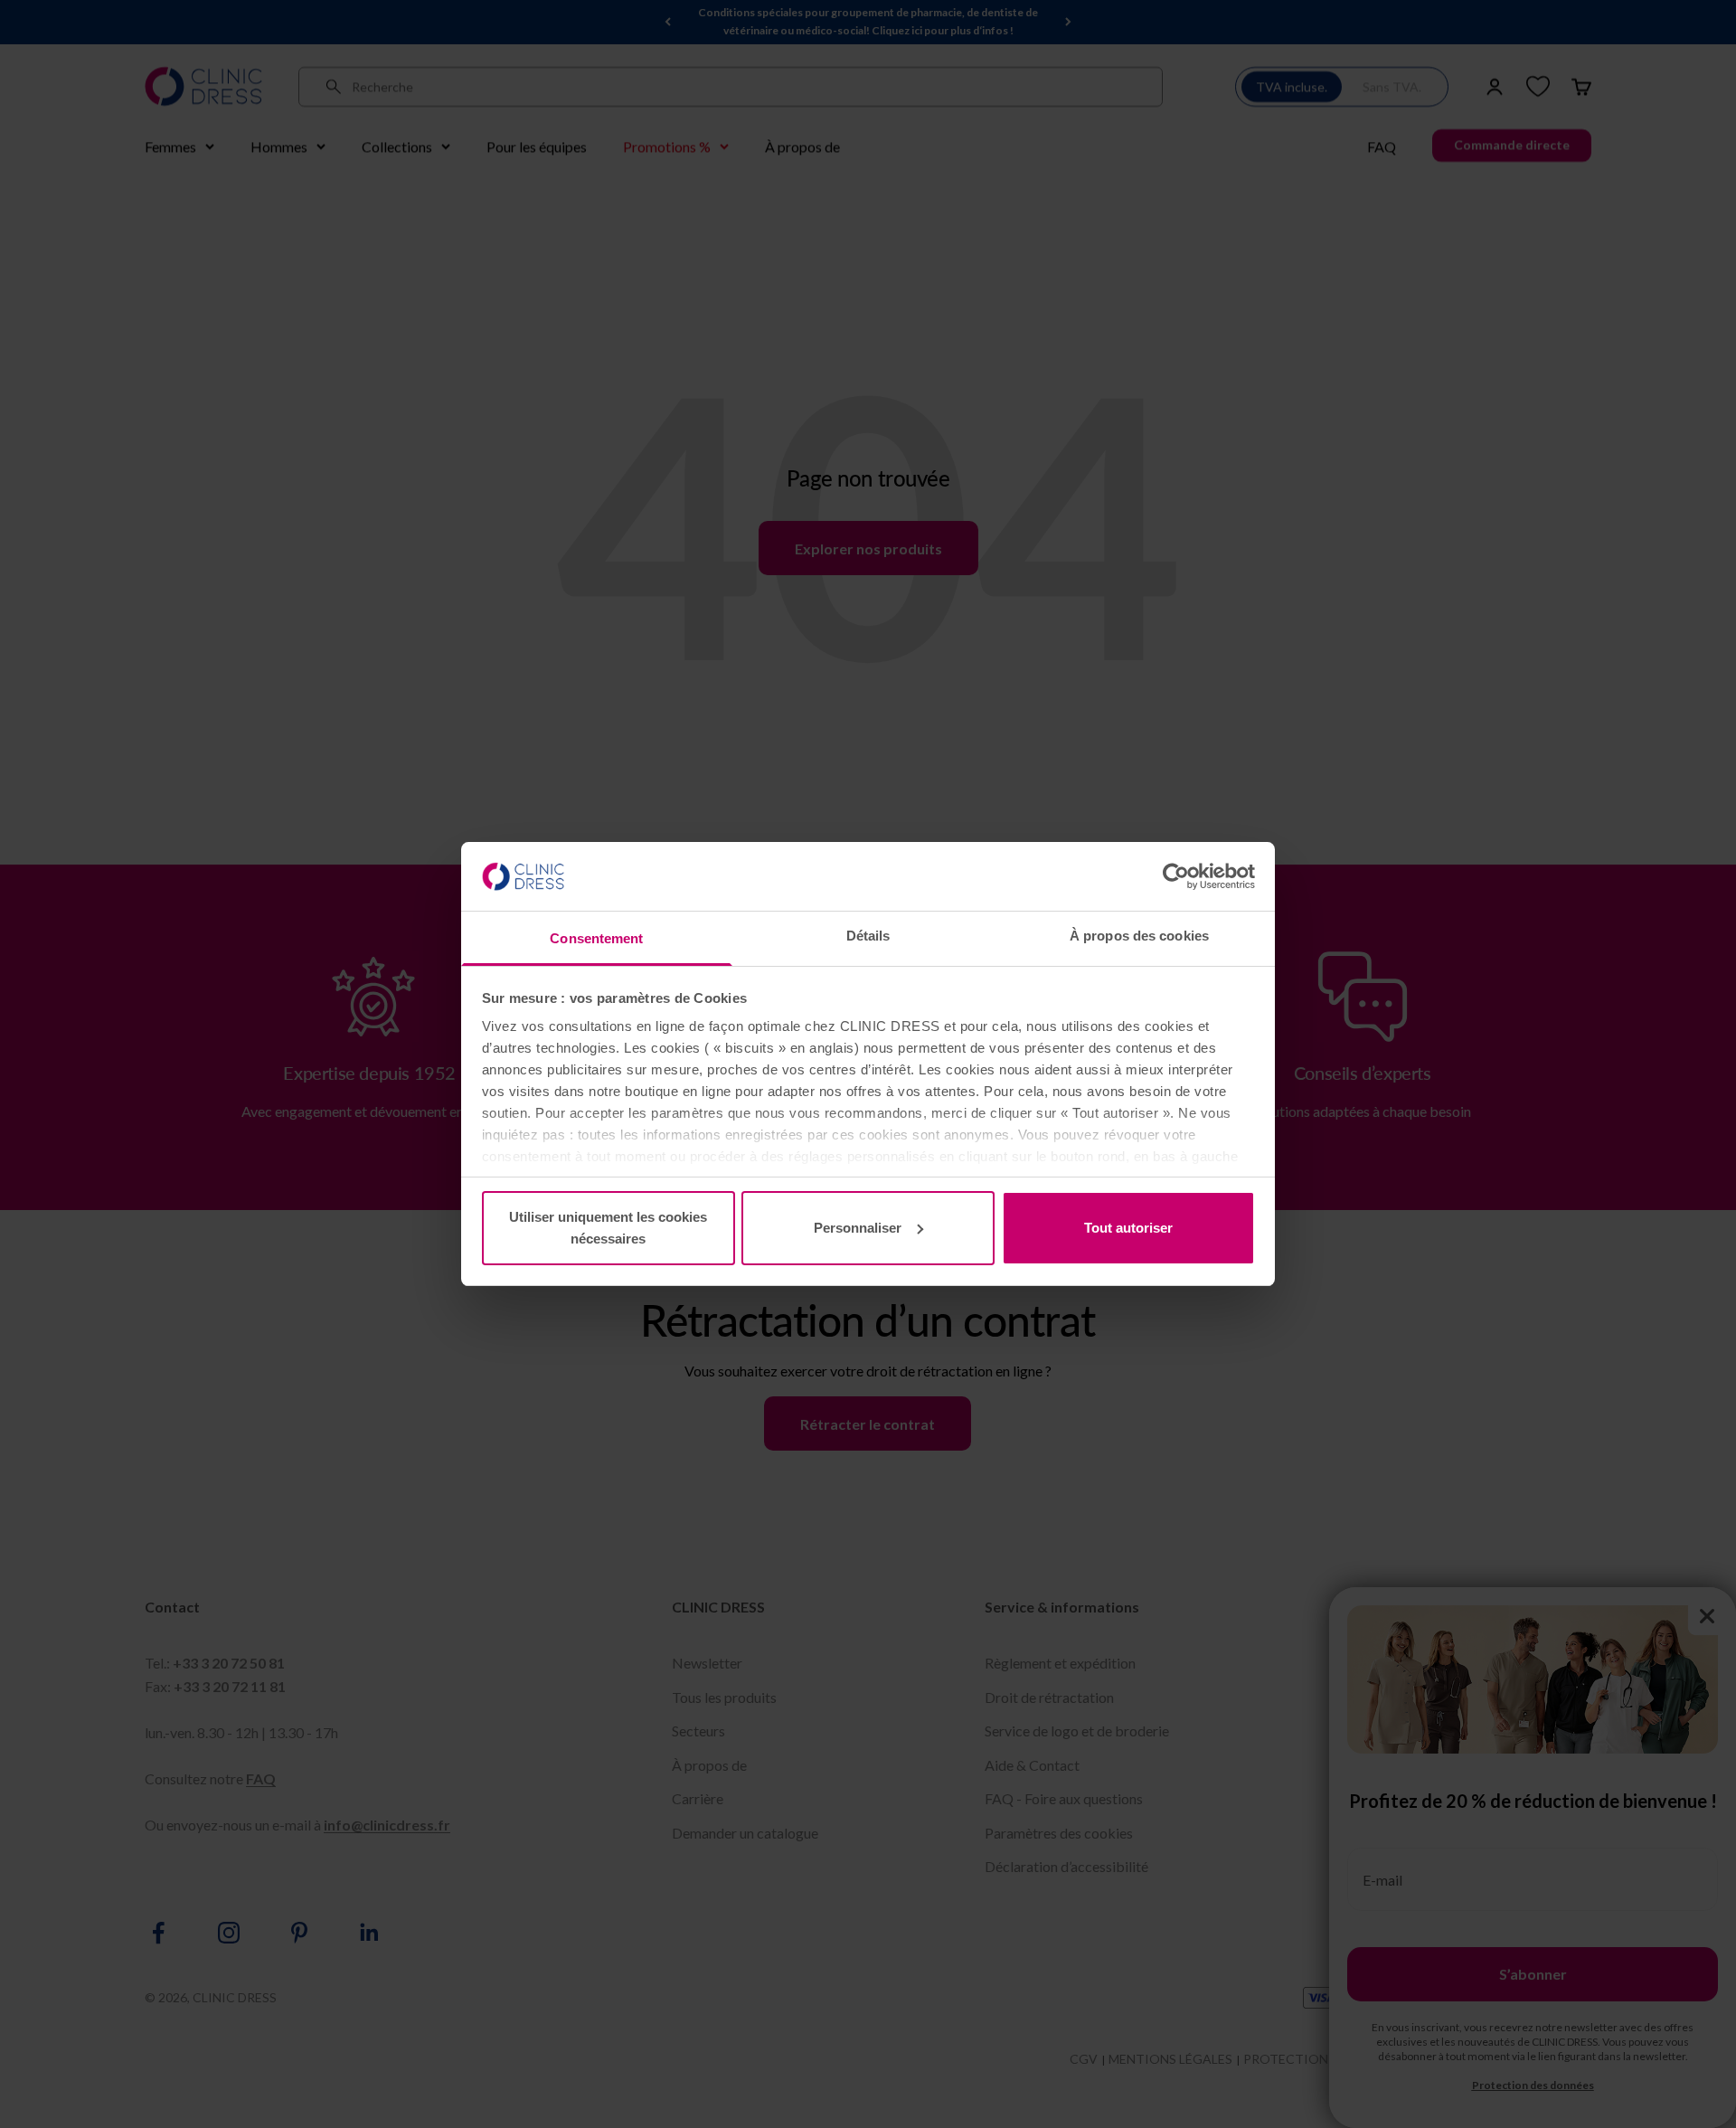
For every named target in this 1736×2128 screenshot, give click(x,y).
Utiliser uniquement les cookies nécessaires (608, 1228)
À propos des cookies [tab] (1139, 936)
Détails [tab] (868, 936)
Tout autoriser (1128, 1228)
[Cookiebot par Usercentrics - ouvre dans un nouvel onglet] (1176, 876)
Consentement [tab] (596, 938)
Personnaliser (858, 1228)
